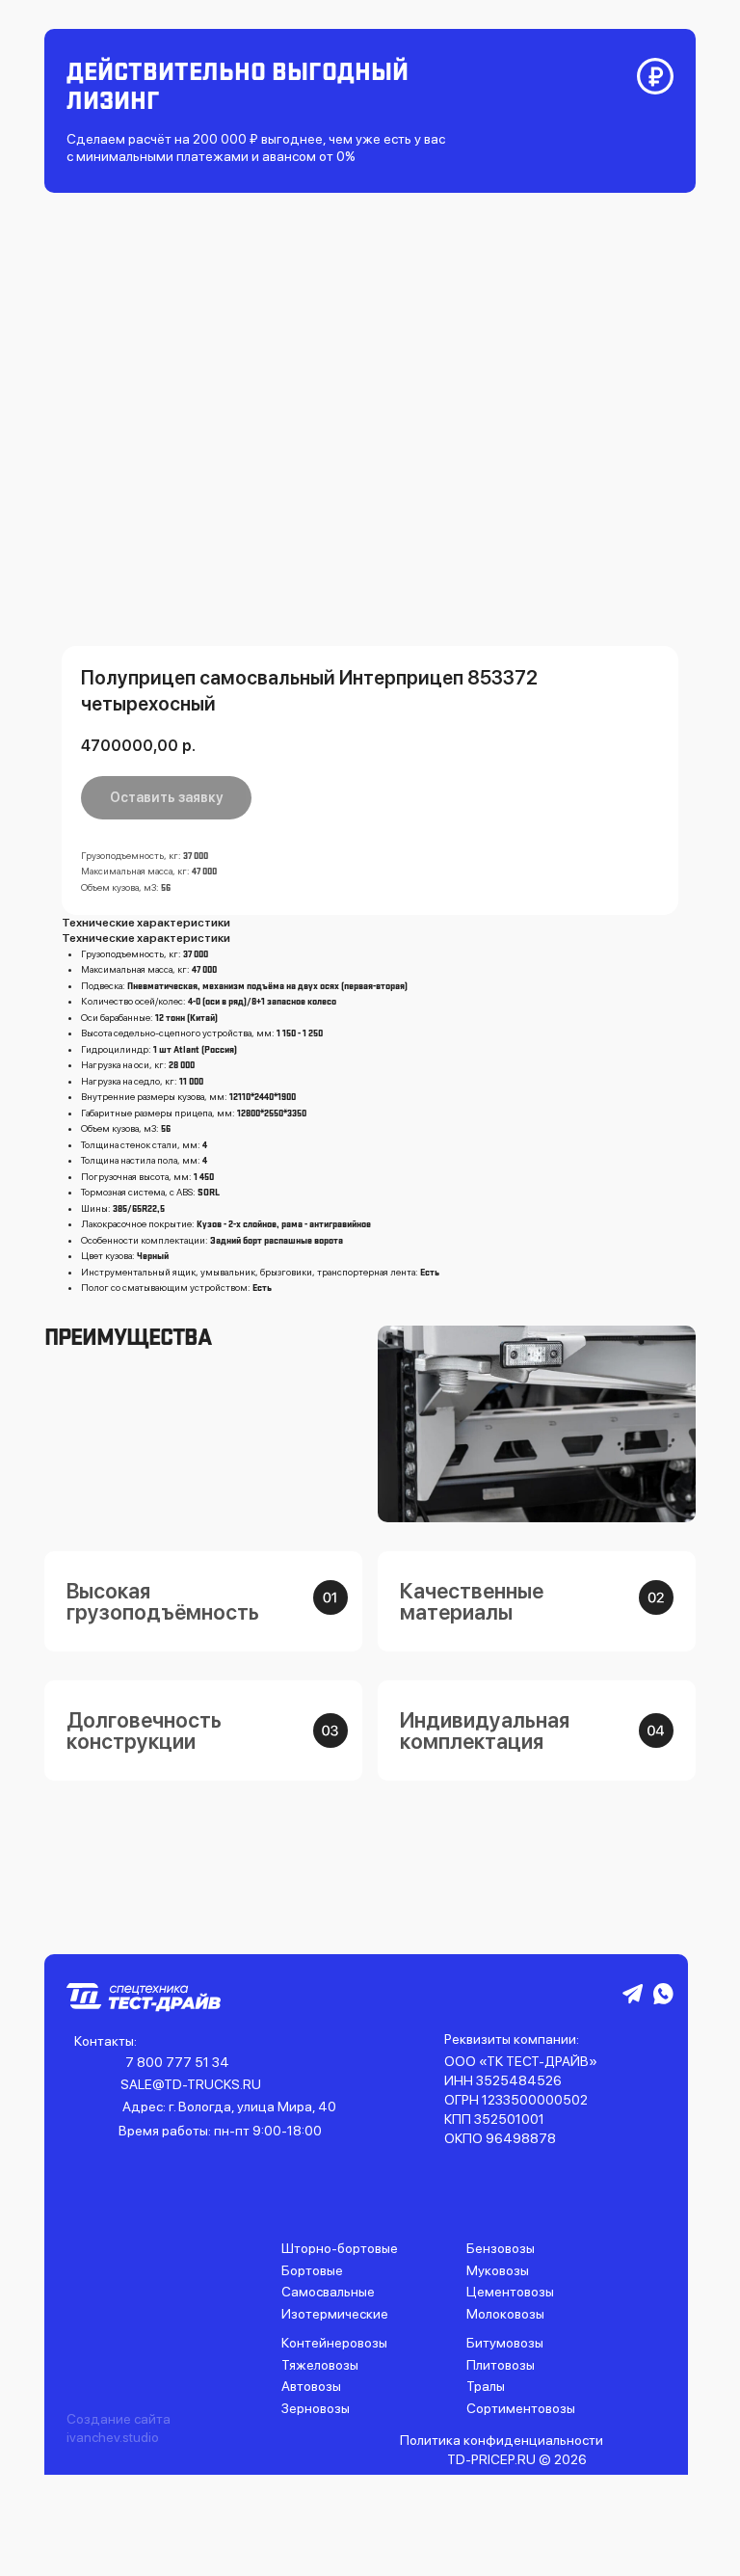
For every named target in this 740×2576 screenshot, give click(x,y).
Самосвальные (328, 2292)
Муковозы (498, 2270)
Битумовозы (505, 2343)
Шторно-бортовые (340, 2248)
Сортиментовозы (521, 2408)
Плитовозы (501, 2365)
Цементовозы (510, 2292)
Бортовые (312, 2270)
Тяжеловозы (320, 2365)
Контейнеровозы (334, 2343)
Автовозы (311, 2386)
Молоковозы (505, 2314)
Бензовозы (501, 2248)
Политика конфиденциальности (502, 2440)
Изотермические (335, 2314)
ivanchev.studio (113, 2437)
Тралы (486, 2386)
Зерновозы (316, 2408)
